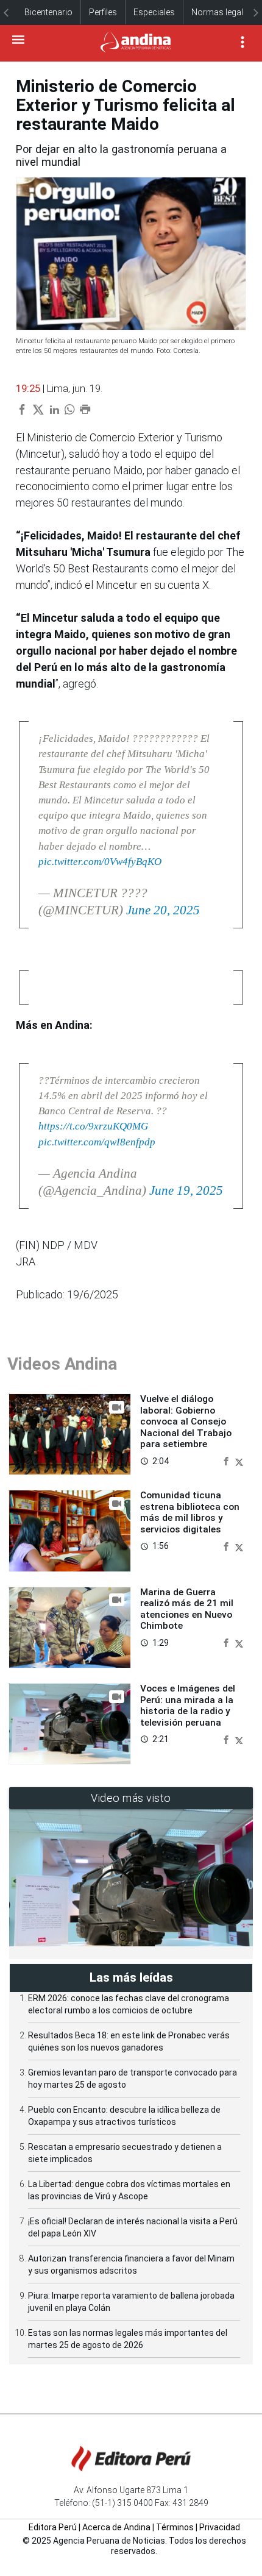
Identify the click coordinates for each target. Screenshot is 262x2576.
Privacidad (220, 2527)
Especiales (154, 12)
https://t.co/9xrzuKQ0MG (93, 1126)
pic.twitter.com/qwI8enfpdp (97, 1142)
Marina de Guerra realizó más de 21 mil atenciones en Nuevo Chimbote (187, 1609)
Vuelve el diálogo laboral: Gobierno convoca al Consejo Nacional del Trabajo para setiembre (186, 1421)
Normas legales (222, 12)
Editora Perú (53, 2527)
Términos (175, 2527)
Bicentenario (48, 12)
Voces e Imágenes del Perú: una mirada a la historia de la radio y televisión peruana (188, 1705)
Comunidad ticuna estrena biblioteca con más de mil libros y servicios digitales (190, 1512)
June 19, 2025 (186, 1190)
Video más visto (131, 1798)
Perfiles (103, 12)
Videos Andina (62, 1364)
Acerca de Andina (116, 2527)
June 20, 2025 (163, 910)
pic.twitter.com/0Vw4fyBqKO (100, 862)
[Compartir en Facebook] (227, 1461)
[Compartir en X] (239, 1461)
